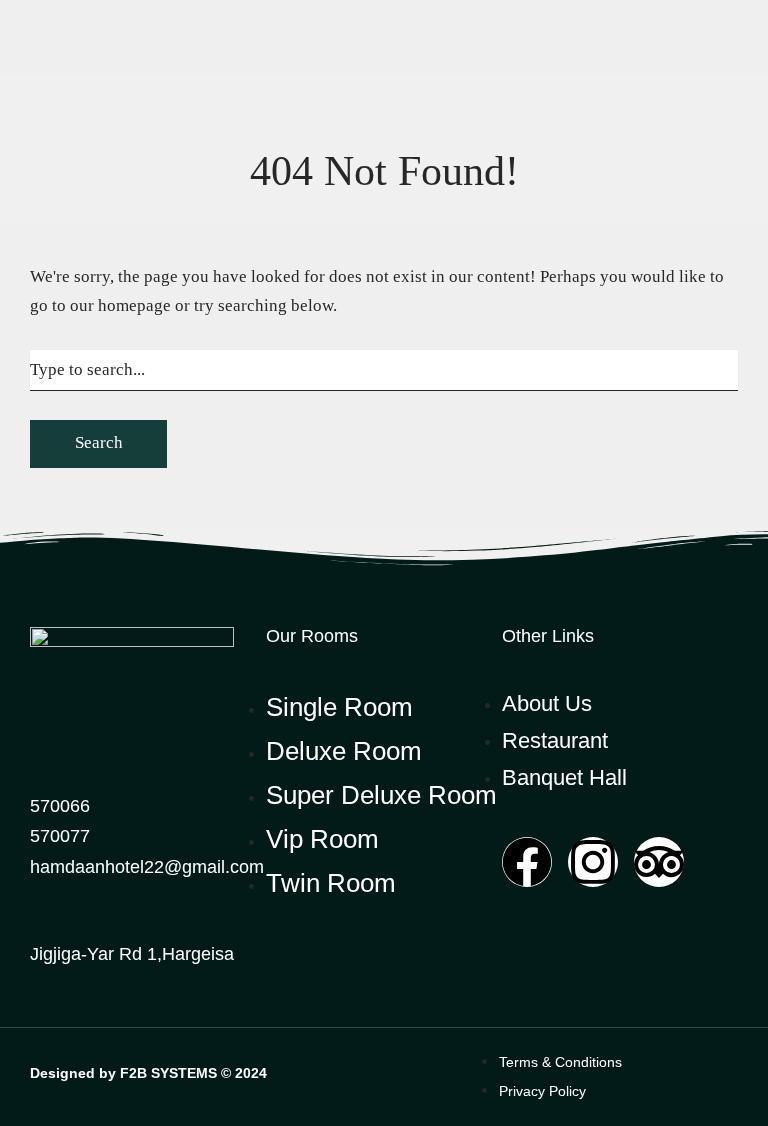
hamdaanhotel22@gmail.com (147, 867)
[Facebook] (527, 862)
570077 (60, 836)
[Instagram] (593, 862)
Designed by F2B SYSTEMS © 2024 (148, 1073)
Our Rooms (312, 636)
